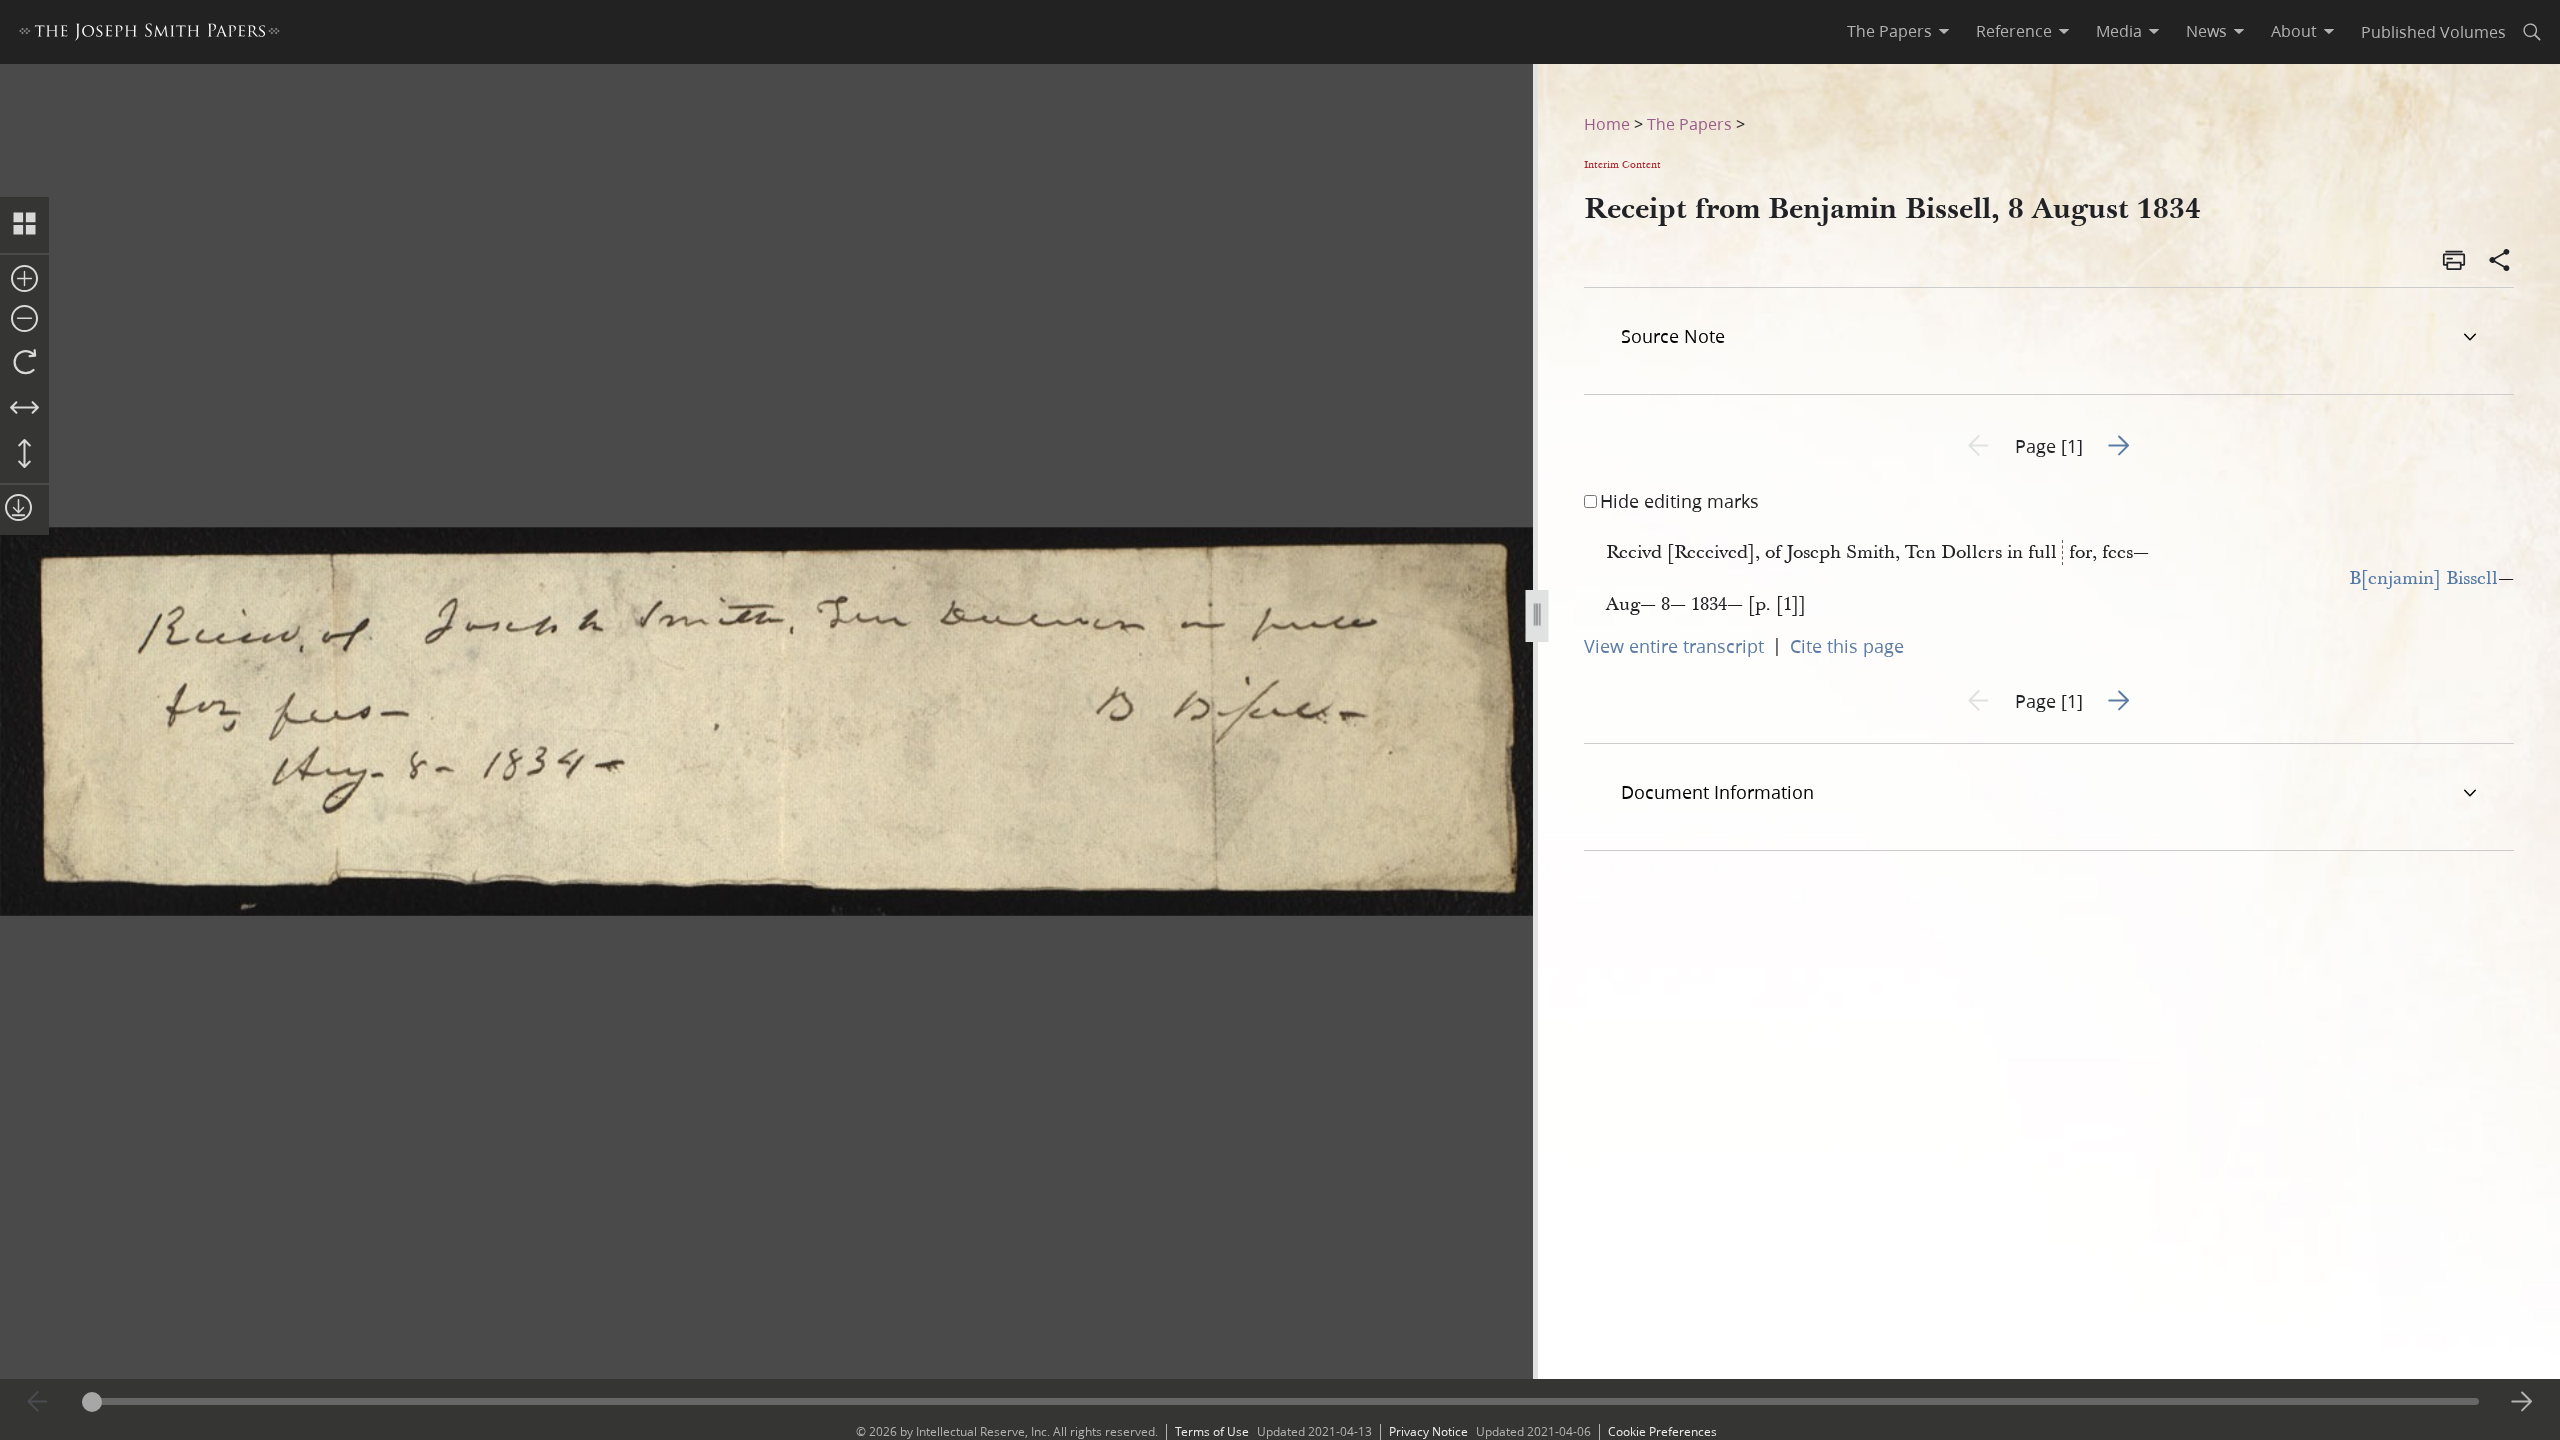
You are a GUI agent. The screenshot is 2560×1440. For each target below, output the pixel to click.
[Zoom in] (24, 280)
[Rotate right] (24, 363)
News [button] (2206, 31)
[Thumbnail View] (24, 225)
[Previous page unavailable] (38, 1402)
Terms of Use (1212, 1431)
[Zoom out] (24, 320)
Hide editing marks (1679, 501)
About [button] (2294, 31)
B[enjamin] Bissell (2423, 578)
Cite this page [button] (1847, 646)
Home (1607, 123)
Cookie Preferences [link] (1662, 1431)
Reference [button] (2014, 31)
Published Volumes (2433, 31)
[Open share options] (2500, 262)
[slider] (1280, 1401)
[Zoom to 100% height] (24, 455)
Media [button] (2119, 31)
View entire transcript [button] (1674, 646)
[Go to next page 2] (2522, 1402)
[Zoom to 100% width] (24, 409)
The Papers (1689, 123)
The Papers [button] (1889, 31)
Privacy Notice (1428, 1431)
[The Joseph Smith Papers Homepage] (149, 34)
